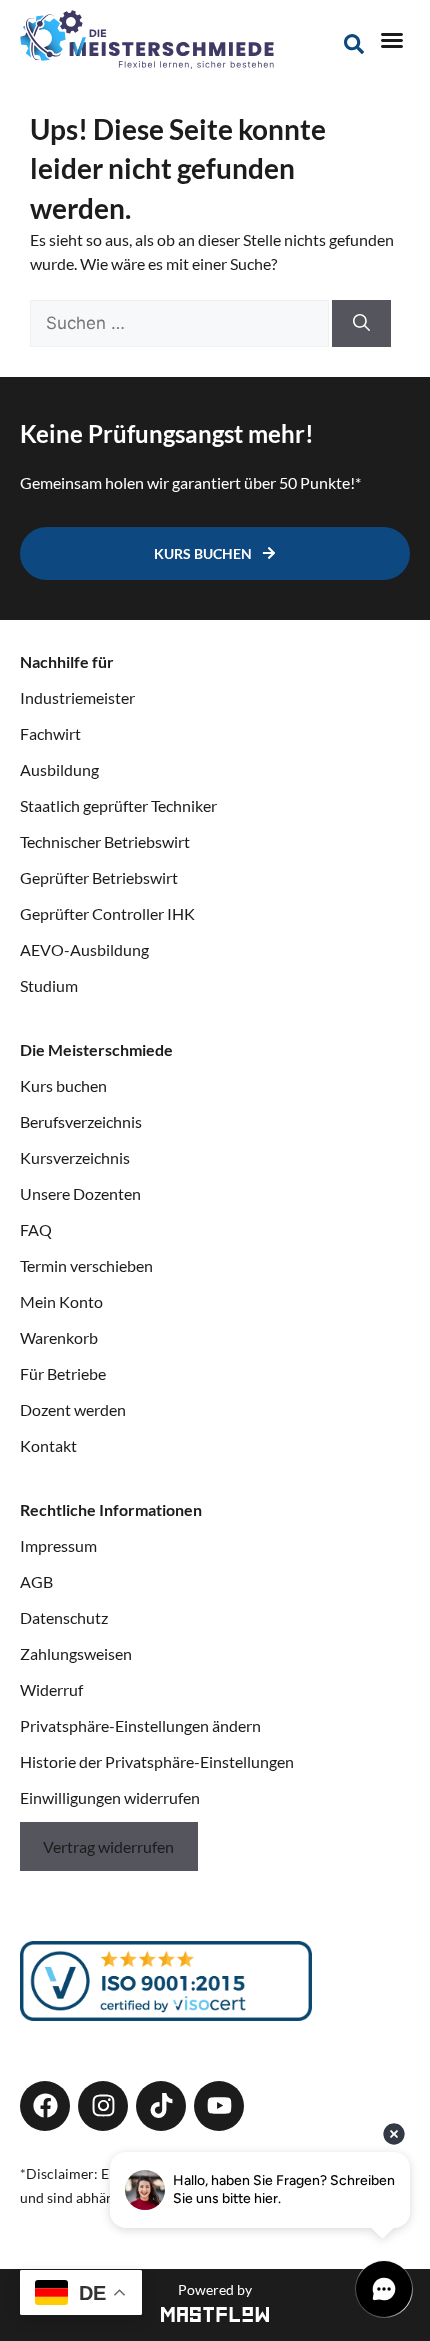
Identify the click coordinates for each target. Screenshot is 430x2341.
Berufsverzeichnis (81, 1121)
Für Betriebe (63, 1373)
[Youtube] (219, 2106)
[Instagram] (103, 2106)
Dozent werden (73, 1409)
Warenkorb (59, 1337)
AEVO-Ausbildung (84, 949)
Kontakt (48, 1445)
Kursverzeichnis (75, 1157)
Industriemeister (77, 697)
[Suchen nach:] (181, 322)
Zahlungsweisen (76, 1653)
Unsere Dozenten (80, 1193)
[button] (392, 40)
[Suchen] (361, 324)
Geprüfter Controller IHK (107, 913)
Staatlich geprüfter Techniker (118, 805)
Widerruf (51, 1689)
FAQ (36, 1229)
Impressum (58, 1545)
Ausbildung (59, 769)
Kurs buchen (63, 1085)
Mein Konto (61, 1301)
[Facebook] (45, 2106)
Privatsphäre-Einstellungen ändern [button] (140, 1725)
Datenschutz (64, 1617)
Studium (49, 985)
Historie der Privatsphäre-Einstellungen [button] (157, 1761)
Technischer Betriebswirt (105, 841)
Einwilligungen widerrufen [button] (110, 1797)
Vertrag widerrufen (108, 1846)
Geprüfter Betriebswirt (99, 877)
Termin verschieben (86, 1265)
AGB (36, 1581)
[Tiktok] (161, 2106)
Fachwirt (50, 733)
